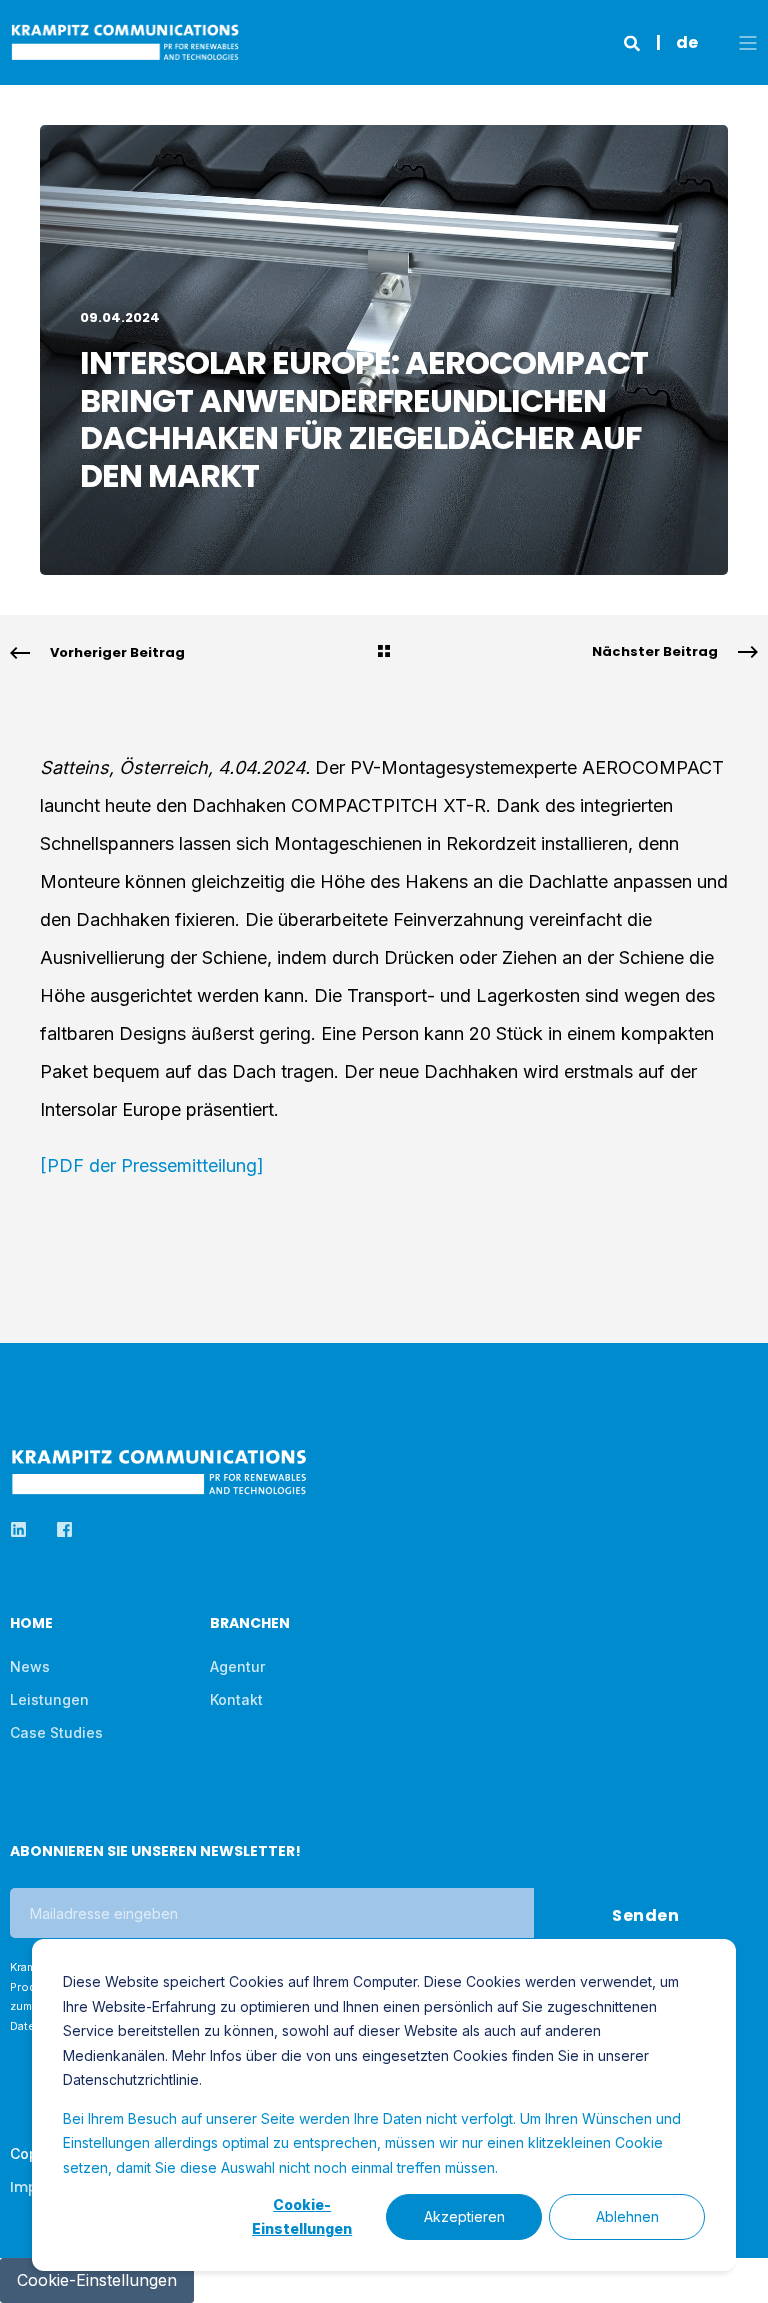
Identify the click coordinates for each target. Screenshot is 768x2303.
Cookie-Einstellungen (302, 2217)
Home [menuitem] (31, 1624)
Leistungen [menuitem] (49, 1699)
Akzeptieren (464, 2216)
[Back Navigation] (384, 652)
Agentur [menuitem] (237, 1666)
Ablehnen (627, 2216)
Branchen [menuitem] (250, 1624)
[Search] (634, 42)
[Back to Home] (125, 50)
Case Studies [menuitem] (56, 1732)
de (687, 42)
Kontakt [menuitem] (236, 1699)
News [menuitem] (30, 1666)
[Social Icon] (24, 1529)
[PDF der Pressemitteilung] (152, 1165)
